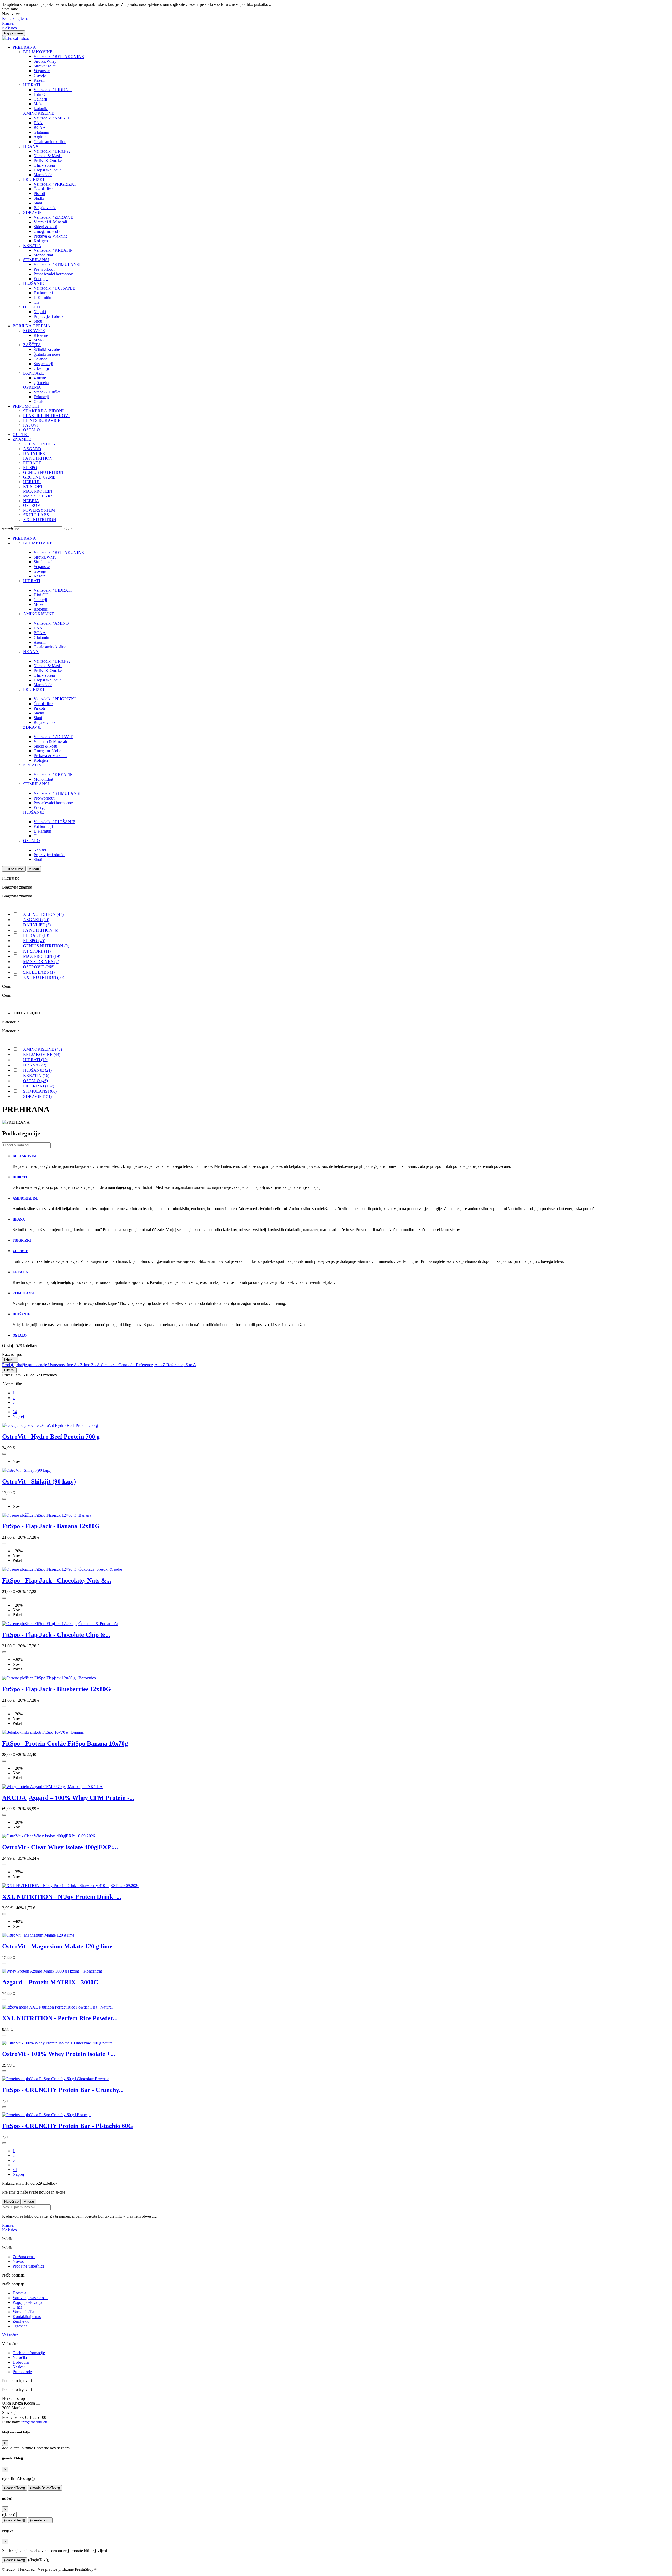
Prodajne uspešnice (28, 2266)
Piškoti (39, 194)
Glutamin (41, 132)
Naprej (18, 1416)
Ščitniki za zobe (47, 349)
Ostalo (39, 401)
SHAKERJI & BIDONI (43, 411)
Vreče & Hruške (47, 392)
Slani (38, 203)
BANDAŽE (33, 373)
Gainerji (40, 99)
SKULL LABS (36, 515)
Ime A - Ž (75, 1365)
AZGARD (32, 449)
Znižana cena (24, 2257)
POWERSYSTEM (39, 510)
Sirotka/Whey (45, 61)
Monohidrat (43, 255)
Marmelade (43, 175)
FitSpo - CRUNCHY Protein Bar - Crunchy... (63, 2090)
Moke (38, 104)
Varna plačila (23, 2312)
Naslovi (19, 2367)
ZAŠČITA (32, 345)
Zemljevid (21, 2321)
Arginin (40, 137)
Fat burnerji (43, 293)
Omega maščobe (47, 231)
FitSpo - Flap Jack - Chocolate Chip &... (56, 1635)
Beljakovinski (45, 208)
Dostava (19, 2293)
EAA (38, 123)
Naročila (20, 2357)
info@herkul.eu (34, 2422)
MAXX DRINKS (38, 496)
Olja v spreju (44, 165)
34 (15, 1412)
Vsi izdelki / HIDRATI (53, 90)
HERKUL (32, 482)
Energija (41, 279)
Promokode (22, 2372)
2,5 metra (41, 383)
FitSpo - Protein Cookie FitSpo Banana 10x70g (65, 1743)
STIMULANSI (36, 260)
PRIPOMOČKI (26, 406)
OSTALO (31, 307)
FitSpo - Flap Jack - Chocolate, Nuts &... (57, 1580)
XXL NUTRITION (40, 520)
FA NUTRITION (38, 458)
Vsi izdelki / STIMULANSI (57, 264)
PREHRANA (24, 47)
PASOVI (31, 425)
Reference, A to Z (151, 1365)
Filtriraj (9, 1370)
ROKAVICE (34, 331)
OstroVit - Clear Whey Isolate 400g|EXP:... (60, 1847)
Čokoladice (43, 189)
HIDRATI (32, 85)
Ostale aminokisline (50, 142)
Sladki (39, 198)
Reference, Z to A (181, 1365)
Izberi (10, 1360)
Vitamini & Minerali (50, 222)
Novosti (19, 2261)
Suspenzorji (43, 364)
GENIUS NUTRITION (43, 472)
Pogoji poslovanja (27, 2302)
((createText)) (40, 2520)
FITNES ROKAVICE (42, 420)
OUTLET (21, 435)
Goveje (40, 75)
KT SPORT (33, 487)
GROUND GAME (39, 477)
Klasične (41, 335)
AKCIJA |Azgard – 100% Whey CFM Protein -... (68, 1798)
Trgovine (20, 2326)
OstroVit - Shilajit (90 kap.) (39, 1481)
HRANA (31, 146)
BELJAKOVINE (38, 52)
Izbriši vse (14, 869)
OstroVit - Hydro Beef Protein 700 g (51, 1437)
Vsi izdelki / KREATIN (53, 250)
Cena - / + (110, 1365)
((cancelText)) (15, 2488)
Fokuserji (41, 397)
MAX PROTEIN (38, 491)
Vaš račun (10, 2335)
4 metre (40, 378)
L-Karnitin (42, 298)
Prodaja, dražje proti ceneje (25, 1365)
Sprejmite (10, 9)
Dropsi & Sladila (48, 170)
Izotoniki (41, 109)
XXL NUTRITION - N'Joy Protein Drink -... (62, 1897)
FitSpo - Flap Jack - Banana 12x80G (51, 1526)
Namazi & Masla (48, 156)
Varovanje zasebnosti (30, 2298)
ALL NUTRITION (39, 444)
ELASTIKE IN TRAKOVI (46, 416)
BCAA (40, 127)
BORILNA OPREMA (31, 326)
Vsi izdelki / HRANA (52, 151)
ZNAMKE (22, 439)
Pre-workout (44, 269)
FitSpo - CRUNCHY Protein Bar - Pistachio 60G (68, 2126)
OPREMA (32, 387)
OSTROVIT (34, 505)
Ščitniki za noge (47, 354)
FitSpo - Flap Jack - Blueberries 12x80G (56, 1689)
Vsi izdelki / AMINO (51, 118)
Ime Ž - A (92, 1365)
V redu (34, 869)
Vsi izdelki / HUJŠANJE (54, 288)
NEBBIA (31, 501)
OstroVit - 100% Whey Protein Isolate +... (59, 2054)
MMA (39, 340)
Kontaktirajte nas (16, 19)
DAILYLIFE (34, 453)
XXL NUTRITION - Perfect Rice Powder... (60, 2018)
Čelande (40, 359)
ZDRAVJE (32, 212)
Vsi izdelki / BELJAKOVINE (59, 57)
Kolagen (41, 241)
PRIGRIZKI (34, 179)
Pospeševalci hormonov (53, 274)
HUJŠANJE (33, 283)
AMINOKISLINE (39, 113)
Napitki (40, 312)
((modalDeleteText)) (45, 2488)
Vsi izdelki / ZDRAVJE (53, 217)
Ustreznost (57, 1365)
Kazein (40, 80)
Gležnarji (41, 368)
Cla (36, 302)
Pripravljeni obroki (49, 316)
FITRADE (32, 463)
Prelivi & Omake (48, 161)
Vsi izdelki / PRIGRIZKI (55, 184)
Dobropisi (21, 2362)
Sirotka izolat (44, 66)
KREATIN (32, 246)
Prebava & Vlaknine (51, 236)
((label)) (9, 2514)
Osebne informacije (29, 2353)
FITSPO (30, 468)
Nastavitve (11, 14)
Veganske (42, 71)
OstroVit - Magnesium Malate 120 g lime (57, 1946)
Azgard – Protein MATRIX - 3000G (50, 1982)
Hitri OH (41, 94)
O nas (17, 2307)
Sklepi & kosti (45, 227)
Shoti (38, 321)
